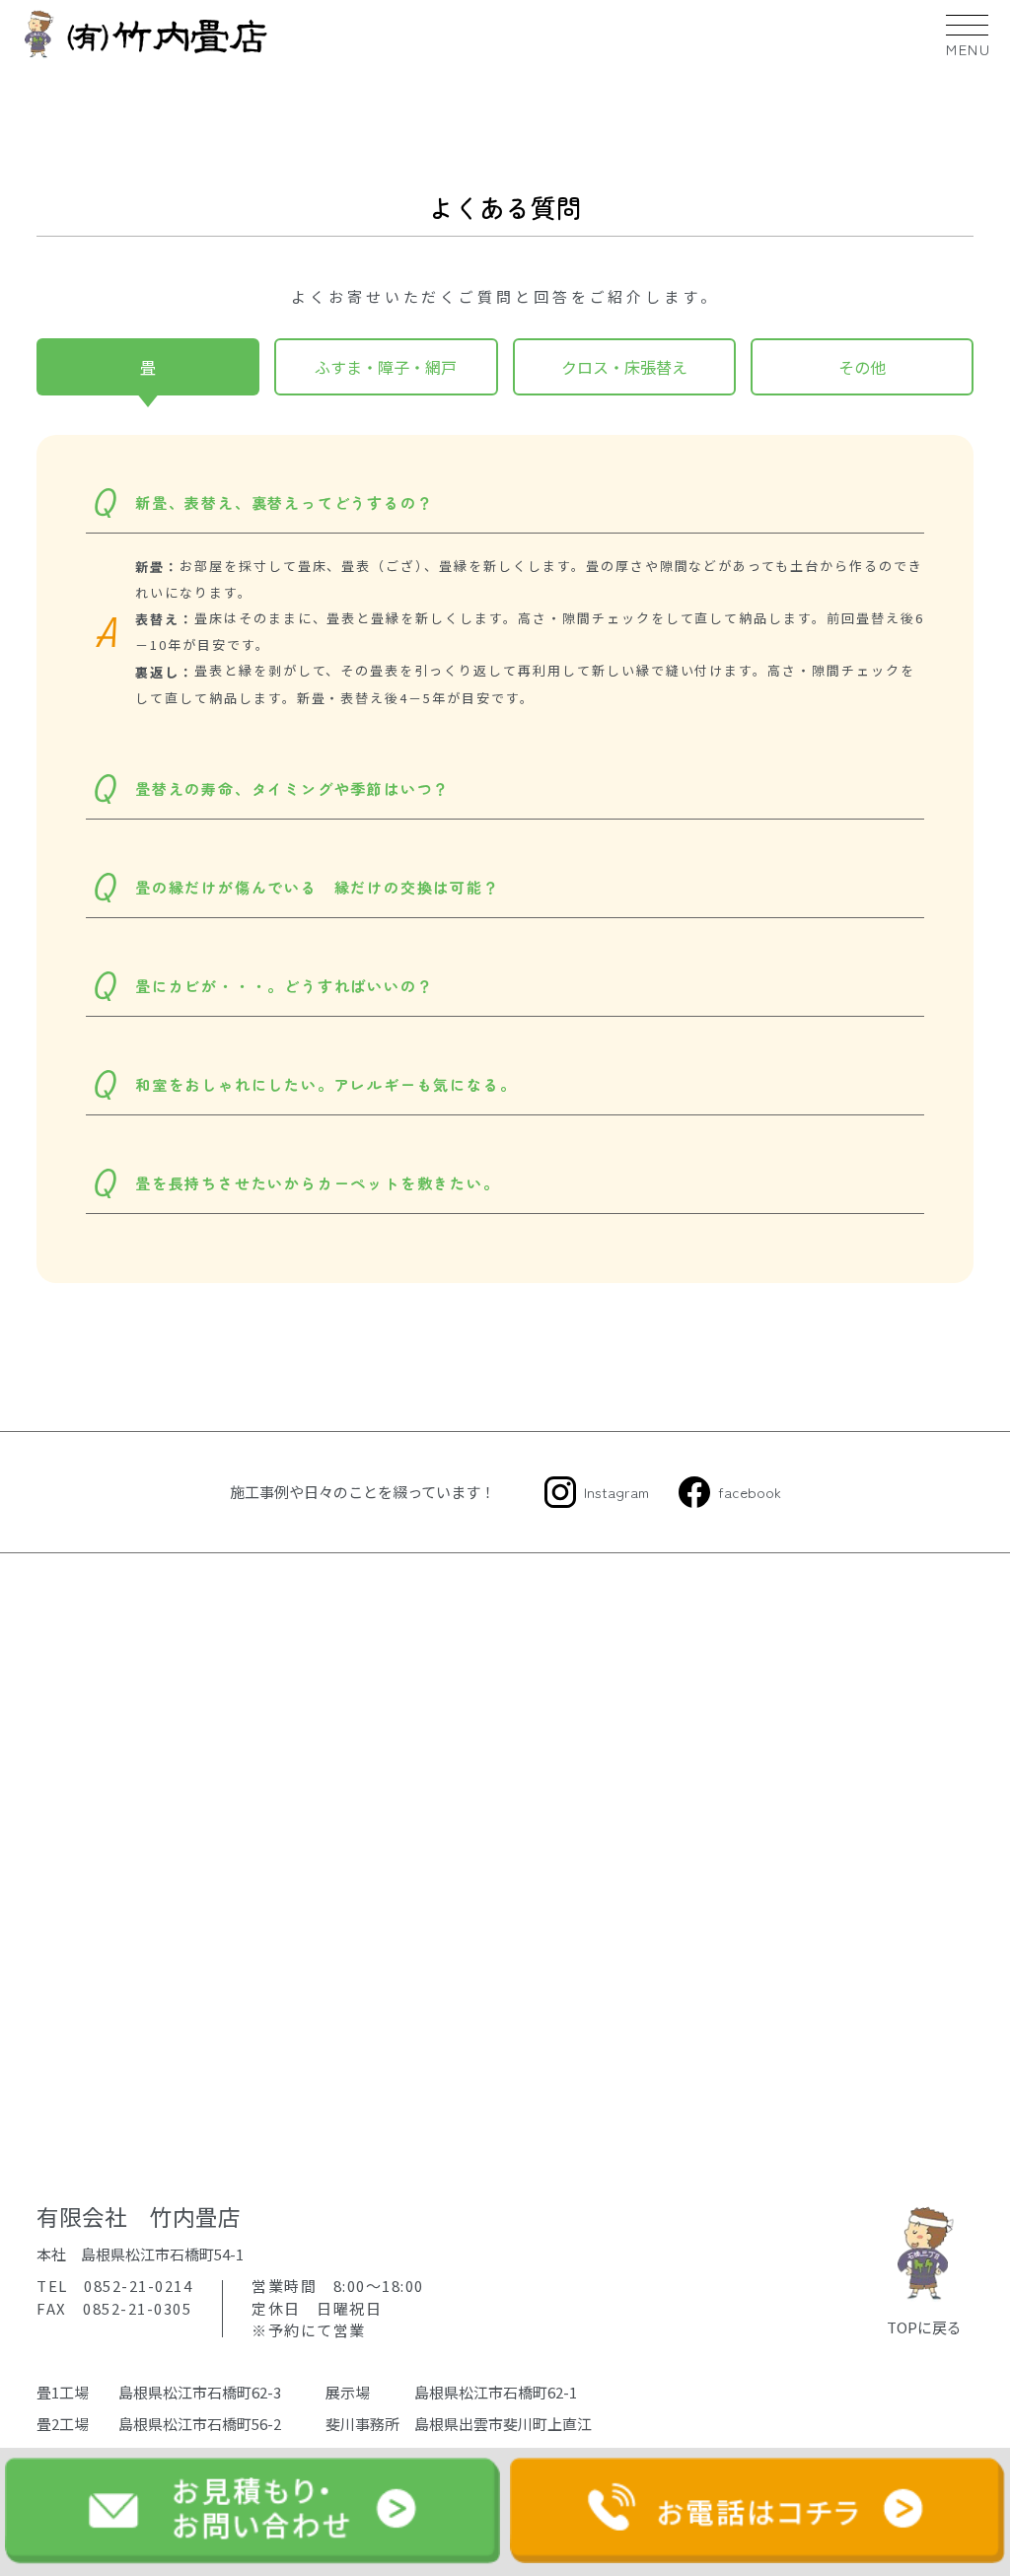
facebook (750, 1492)
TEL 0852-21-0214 (114, 2286)
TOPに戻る (924, 2327)
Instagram (616, 1492)
